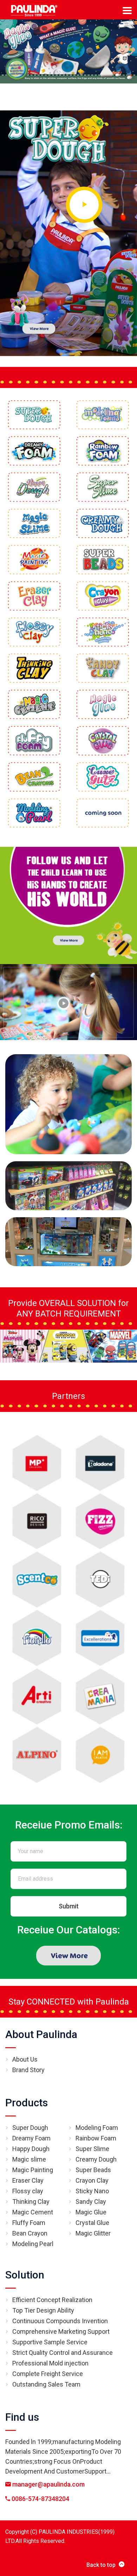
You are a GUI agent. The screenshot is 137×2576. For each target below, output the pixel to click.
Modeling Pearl (33, 2244)
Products (27, 2103)
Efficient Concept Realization (52, 2300)
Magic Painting (33, 2170)
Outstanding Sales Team (46, 2384)
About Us (25, 2059)
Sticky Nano (92, 2191)
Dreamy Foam (31, 2138)
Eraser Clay (28, 2180)
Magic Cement (33, 2212)
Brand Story (28, 2070)
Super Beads (93, 2170)
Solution (25, 2275)
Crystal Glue (92, 2223)
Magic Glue (91, 2212)
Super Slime (92, 2149)
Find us (22, 2417)
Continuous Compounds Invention (60, 2321)
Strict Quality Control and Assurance (63, 2353)
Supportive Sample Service (50, 2342)
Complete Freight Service (48, 2374)
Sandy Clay (91, 2202)
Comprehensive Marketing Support (61, 2331)
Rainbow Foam (96, 2138)
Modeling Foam (97, 2128)
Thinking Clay (31, 2202)
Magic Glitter (93, 2233)
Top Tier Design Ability (43, 2310)
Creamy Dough (96, 2159)
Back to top (101, 2565)
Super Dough (30, 2128)
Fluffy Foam (29, 2223)
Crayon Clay (92, 2180)
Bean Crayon (30, 2233)
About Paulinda (41, 2034)
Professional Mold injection (50, 2363)
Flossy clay (28, 2191)
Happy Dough (31, 2149)
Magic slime (29, 2159)
